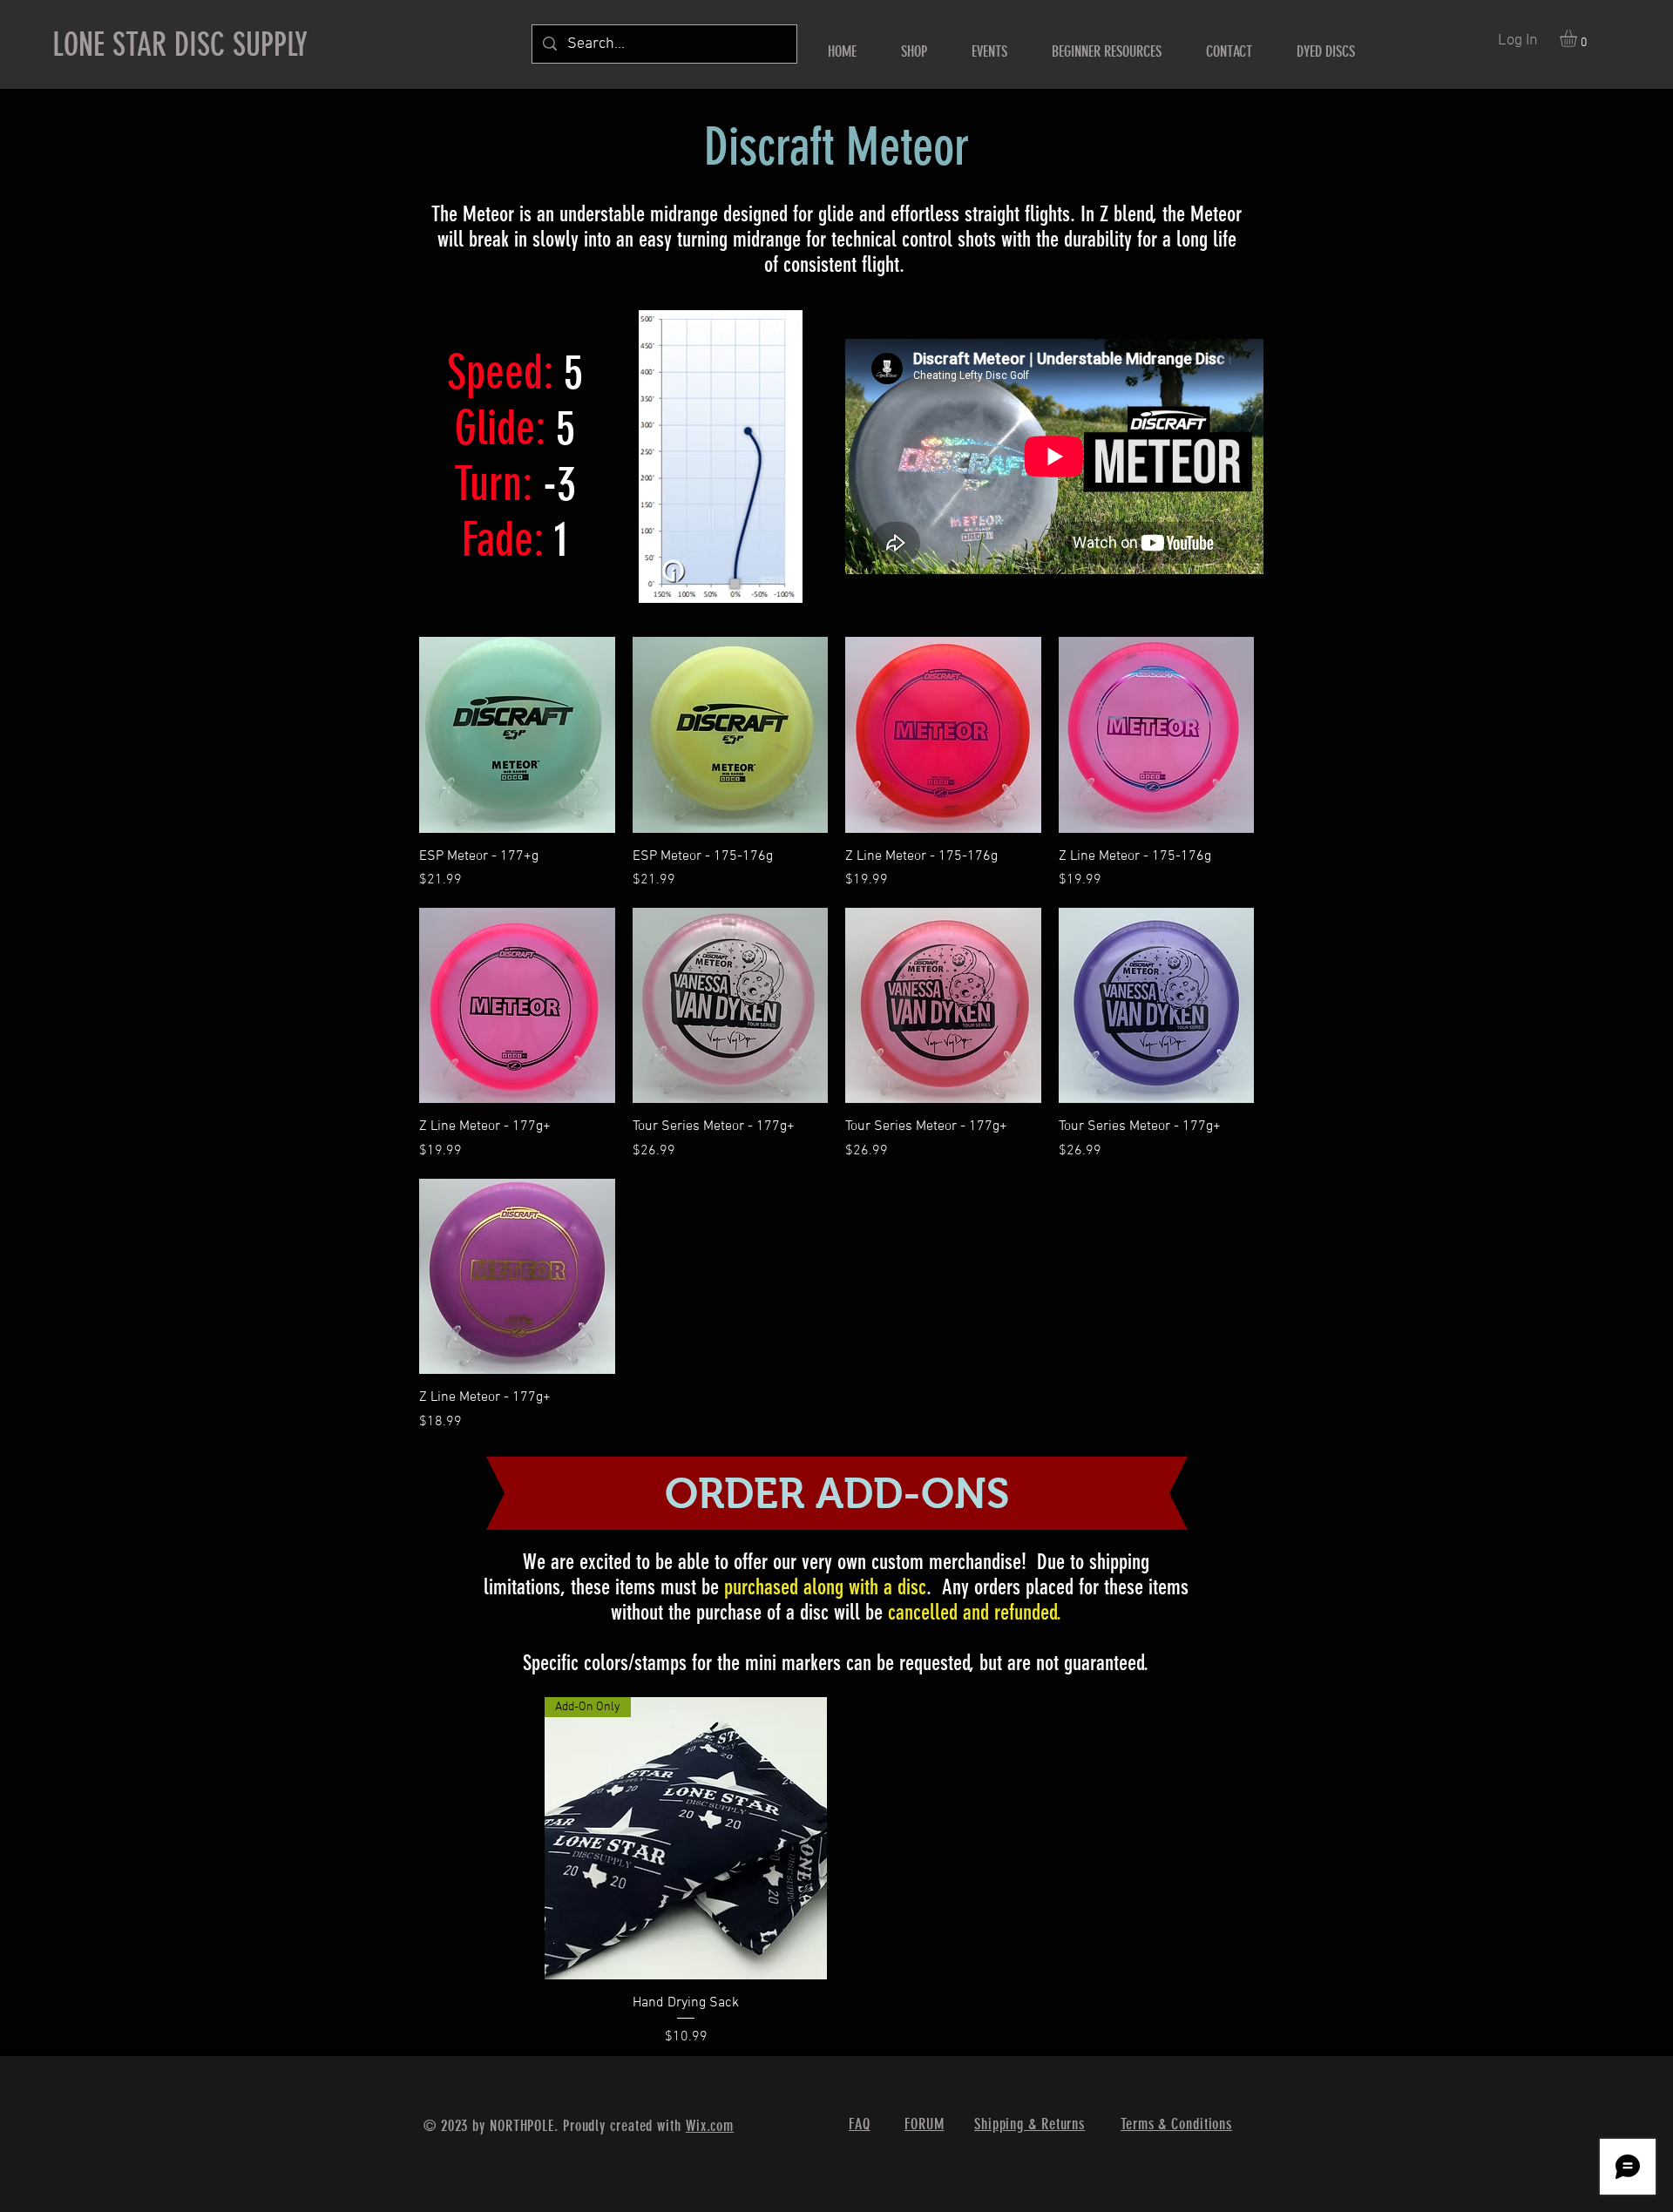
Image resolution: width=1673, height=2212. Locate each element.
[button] (1578, 38)
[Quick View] (517, 735)
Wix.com (710, 2126)
